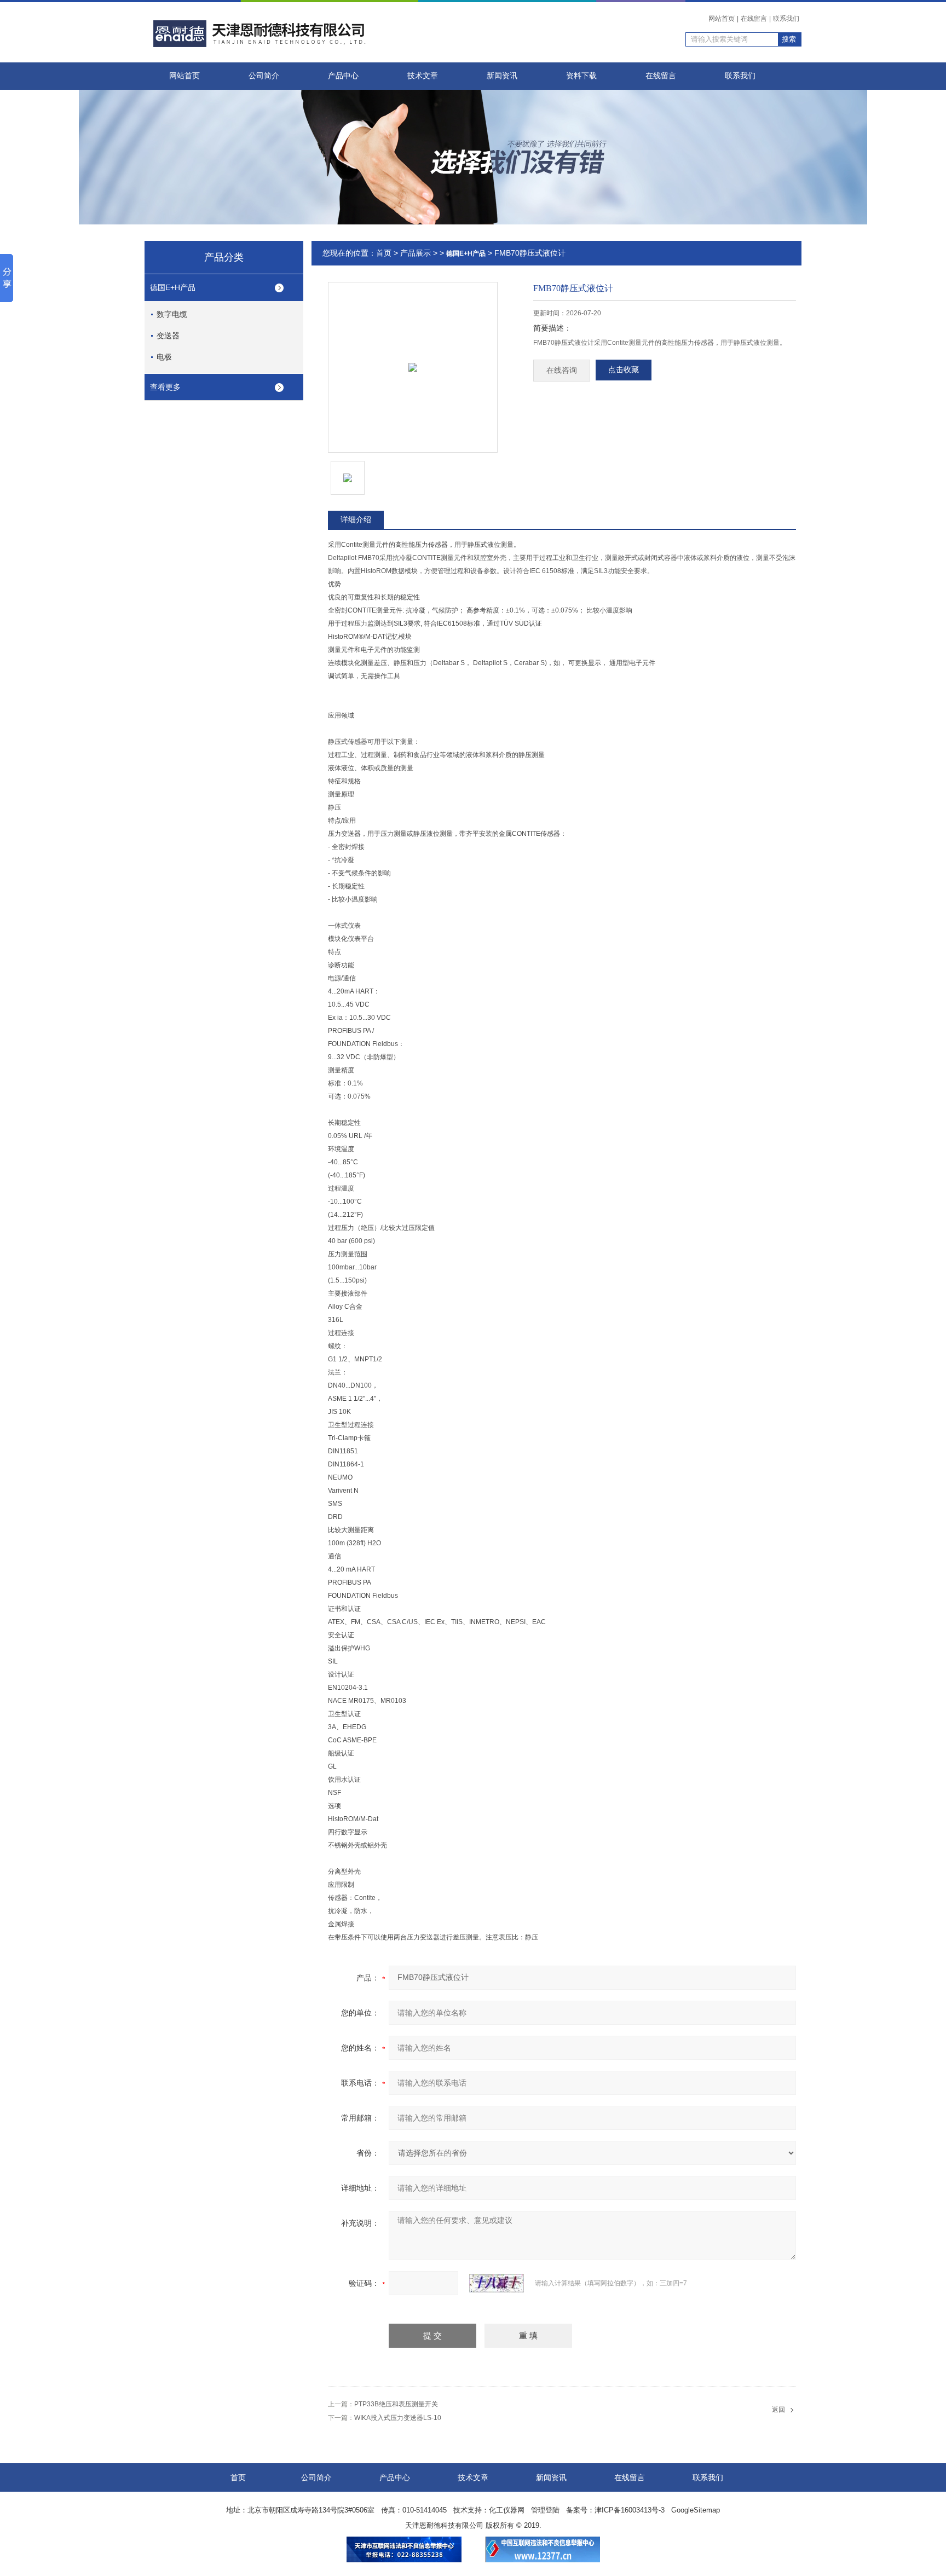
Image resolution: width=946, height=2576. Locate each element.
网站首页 (722, 19)
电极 (164, 357)
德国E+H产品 (173, 287)
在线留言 (754, 19)
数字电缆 (172, 314)
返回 (778, 2410)
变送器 (168, 336)
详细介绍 (356, 519)
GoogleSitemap (696, 2510)
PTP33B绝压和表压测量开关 (396, 2404)
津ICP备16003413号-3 (630, 2510)
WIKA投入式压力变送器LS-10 (398, 2418)
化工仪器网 (507, 2510)
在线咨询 (562, 370)
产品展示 (416, 253)
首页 (384, 253)
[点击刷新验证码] (497, 2283)
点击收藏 (624, 370)
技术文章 (423, 76)
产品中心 (343, 76)
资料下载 (581, 76)
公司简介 (264, 76)
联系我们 (786, 19)
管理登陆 (545, 2510)
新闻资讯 (502, 76)
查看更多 (165, 387)
